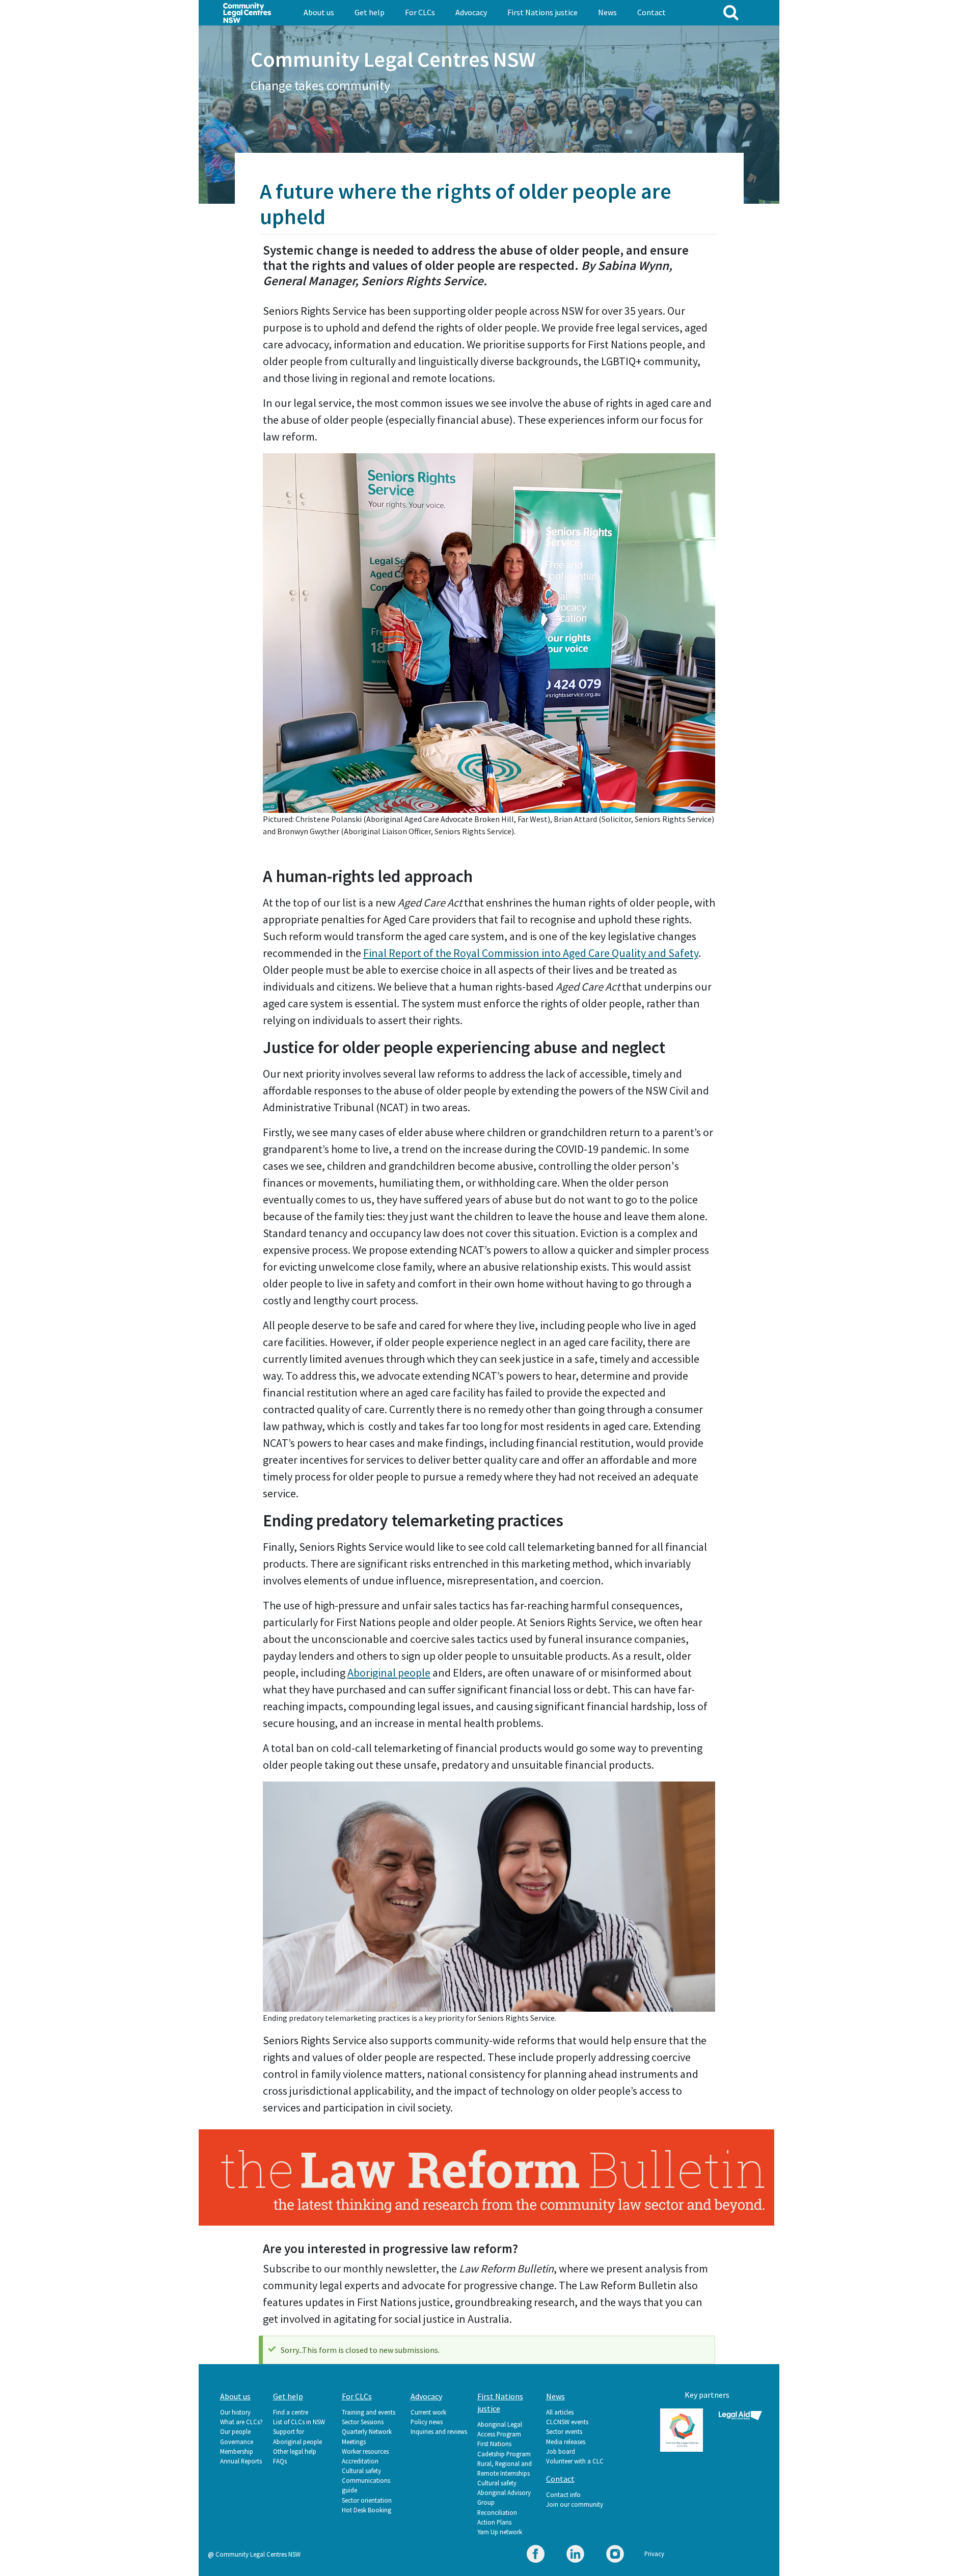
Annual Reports (241, 2461)
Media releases (566, 2442)
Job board (561, 2451)
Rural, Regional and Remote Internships (505, 2468)
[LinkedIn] (575, 2555)
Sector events (564, 2431)
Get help (370, 12)
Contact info (563, 2495)
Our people (235, 2431)
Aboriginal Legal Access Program (500, 2429)
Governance (237, 2442)
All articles (560, 2412)
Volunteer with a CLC (575, 2461)
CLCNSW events (567, 2422)
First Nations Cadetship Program (504, 2448)
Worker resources (365, 2451)
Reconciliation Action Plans (497, 2517)
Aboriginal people (389, 1673)
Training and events (369, 2412)
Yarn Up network (500, 2532)
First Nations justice (542, 12)
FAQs (280, 2461)
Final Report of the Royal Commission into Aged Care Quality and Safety (531, 953)
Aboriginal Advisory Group (504, 2497)
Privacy (654, 2554)
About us (319, 12)
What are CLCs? (241, 2422)
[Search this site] (731, 12)
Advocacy (471, 12)
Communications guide (366, 2485)
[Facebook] (536, 2555)
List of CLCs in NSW (299, 2422)
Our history (235, 2412)
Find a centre (291, 2412)
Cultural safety (361, 2471)
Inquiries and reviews (439, 2431)
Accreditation (360, 2461)
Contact (651, 12)
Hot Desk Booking (366, 2510)
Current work (428, 2412)
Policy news (427, 2422)
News (607, 12)
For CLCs (420, 12)
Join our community (575, 2504)
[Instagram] (615, 2555)
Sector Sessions (363, 2422)
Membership (237, 2451)
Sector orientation (367, 2500)
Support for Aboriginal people (297, 2436)
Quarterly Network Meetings (367, 2436)
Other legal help (295, 2451)
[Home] (247, 12)
